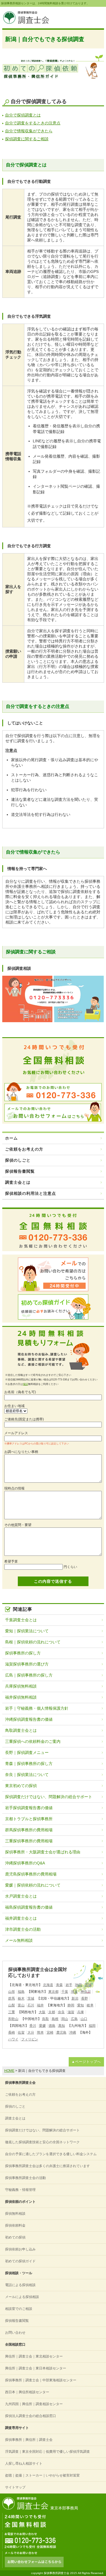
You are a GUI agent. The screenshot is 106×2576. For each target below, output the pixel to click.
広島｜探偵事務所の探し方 (29, 1675)
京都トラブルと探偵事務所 (29, 1819)
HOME (9, 2071)
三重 (12, 2012)
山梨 (12, 2005)
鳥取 (46, 2019)
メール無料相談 (19, 1940)
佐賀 (21, 2032)
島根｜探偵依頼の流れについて (33, 1642)
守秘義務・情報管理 (20, 2190)
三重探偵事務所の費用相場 (29, 1841)
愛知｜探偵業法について (27, 1631)
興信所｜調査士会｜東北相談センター (34, 2356)
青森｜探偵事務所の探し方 (29, 1764)
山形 (12, 1992)
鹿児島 (61, 2032)
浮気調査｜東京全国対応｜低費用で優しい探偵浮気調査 (47, 2452)
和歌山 (13, 2019)
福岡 (92, 2026)
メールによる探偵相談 (22, 2297)
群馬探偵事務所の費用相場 (29, 1830)
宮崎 (50, 2032)
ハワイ (13, 2039)
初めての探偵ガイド (20, 2261)
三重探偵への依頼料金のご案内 (33, 1741)
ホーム (11, 1138)
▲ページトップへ (86, 2062)
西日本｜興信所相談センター (27, 2392)
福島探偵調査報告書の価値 (29, 1907)
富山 (21, 2005)
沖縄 (73, 2032)
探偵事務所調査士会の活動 (25, 2178)
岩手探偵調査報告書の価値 (29, 1808)
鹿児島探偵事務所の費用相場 (31, 1874)
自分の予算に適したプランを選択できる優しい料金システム (51, 2154)
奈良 (61, 2012)
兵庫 (81, 2012)
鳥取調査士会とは (21, 1730)
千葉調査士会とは (21, 1620)
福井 (40, 2005)
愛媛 (42, 2026)
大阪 (42, 2012)
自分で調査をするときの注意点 (33, 123)
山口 (84, 2019)
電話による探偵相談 (20, 2285)
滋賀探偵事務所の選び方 (27, 1664)
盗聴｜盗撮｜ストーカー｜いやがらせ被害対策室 (42, 2475)
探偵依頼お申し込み (20, 2249)
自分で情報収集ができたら (29, 131)
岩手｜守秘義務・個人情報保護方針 (37, 1708)
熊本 (40, 2032)
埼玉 (74, 1992)
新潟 (75, 1998)
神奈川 (86, 1992)
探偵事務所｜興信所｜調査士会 (29, 2440)
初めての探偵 (15, 2237)
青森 (59, 1985)
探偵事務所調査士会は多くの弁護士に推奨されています (47, 2166)
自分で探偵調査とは (23, 115)
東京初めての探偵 (21, 1786)
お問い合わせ (15, 2333)
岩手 (69, 1985)
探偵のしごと (18, 1160)
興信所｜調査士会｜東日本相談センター (36, 2368)
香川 (33, 2026)
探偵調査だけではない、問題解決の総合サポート (49, 1797)
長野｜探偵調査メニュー (27, 1752)
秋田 (79, 1985)
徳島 (52, 2026)
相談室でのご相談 (19, 2309)
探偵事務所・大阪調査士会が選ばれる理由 (43, 1852)
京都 (52, 2012)
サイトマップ (15, 2487)
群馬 (12, 1998)
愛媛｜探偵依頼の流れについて (33, 1885)
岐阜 (90, 2005)
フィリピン (30, 2039)
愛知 (81, 2005)
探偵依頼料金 (15, 2225)
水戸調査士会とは (21, 1896)
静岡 (71, 2005)
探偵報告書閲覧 (20, 1171)
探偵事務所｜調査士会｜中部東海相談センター (41, 2380)
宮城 (88, 1985)
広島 (74, 2019)
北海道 (48, 1985)
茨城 (31, 1998)
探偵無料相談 (15, 2214)
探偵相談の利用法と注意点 (31, 1193)
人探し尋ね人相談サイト (24, 2463)
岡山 (65, 2019)
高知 (62, 2026)
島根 (55, 2019)
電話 (25, 1384)
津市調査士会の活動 (23, 1929)
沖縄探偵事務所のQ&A (25, 1863)
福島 (21, 1992)
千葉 (65, 1992)
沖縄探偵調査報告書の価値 (29, 1719)
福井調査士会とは (21, 1918)
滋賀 (71, 2012)
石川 (31, 2005)
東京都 (53, 1992)
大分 (31, 2032)
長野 (85, 1998)
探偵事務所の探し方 (23, 1653)
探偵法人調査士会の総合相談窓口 (31, 2416)
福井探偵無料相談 (21, 1697)
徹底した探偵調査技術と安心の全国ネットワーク (42, 2142)
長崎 (12, 2032)
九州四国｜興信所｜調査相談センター (34, 2404)
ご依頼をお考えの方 (24, 1149)
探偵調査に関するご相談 (27, 139)
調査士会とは (18, 1182)
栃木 (21, 1998)
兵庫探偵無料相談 (21, 1686)
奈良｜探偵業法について (27, 1775)
